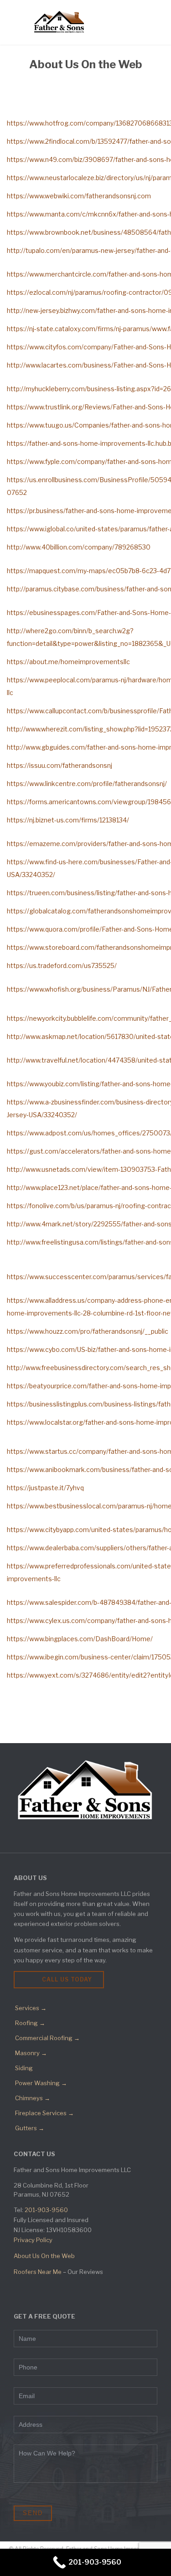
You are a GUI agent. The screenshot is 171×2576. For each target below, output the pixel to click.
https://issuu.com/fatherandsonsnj (60, 765)
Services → (31, 2008)
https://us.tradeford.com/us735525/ (62, 965)
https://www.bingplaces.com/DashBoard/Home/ (80, 1639)
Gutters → (30, 2128)
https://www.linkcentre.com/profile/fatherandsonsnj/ (88, 784)
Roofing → (30, 2023)
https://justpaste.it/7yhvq (46, 1488)
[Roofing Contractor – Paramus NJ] (59, 22)
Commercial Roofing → (47, 2038)
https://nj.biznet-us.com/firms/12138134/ (69, 820)
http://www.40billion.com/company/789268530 (79, 547)
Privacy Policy (33, 2240)
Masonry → (31, 2053)
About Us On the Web (44, 2256)
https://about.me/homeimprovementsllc (69, 662)
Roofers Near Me (38, 2272)
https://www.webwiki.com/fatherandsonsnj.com (80, 196)
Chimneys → (33, 2098)
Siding (24, 2068)
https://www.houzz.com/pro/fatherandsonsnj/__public (88, 1331)
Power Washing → (41, 2083)
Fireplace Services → (44, 2113)
